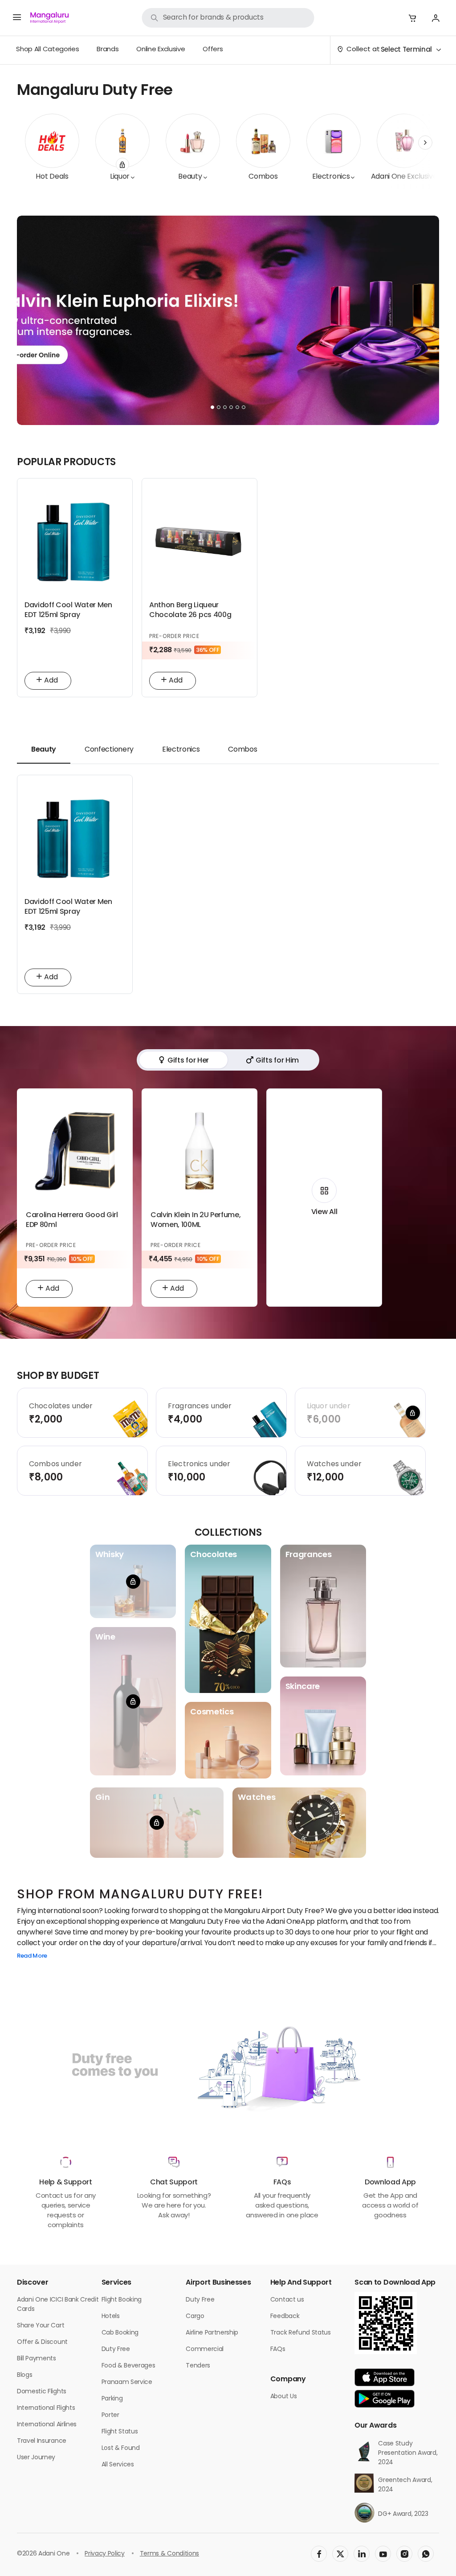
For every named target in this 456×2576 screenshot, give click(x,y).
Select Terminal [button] (406, 50)
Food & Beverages (128, 2366)
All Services (118, 2465)
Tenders (198, 2366)
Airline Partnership (212, 2333)
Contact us (287, 2300)
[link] (228, 18)
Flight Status (120, 2432)
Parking (112, 2399)
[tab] (44, 750)
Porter (110, 2415)
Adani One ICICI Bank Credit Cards (58, 2305)
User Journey (36, 2458)
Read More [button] (32, 1957)
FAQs (278, 2349)
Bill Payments (37, 2359)
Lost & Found (121, 2448)
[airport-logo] (49, 18)
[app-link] (385, 2377)
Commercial (205, 2349)
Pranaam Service (127, 2382)
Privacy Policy (105, 2554)
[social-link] (319, 2554)
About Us (283, 2397)
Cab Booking (120, 2333)
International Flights (46, 2408)
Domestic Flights (42, 2392)
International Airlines (47, 2425)
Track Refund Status (301, 2333)
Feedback (285, 2316)
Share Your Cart (41, 2326)
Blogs (24, 2375)
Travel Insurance (42, 2441)
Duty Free (116, 2349)
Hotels (111, 2316)
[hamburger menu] (17, 18)
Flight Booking (122, 2300)
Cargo (195, 2316)
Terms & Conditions (169, 2554)
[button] (412, 18)
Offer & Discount (42, 2342)
